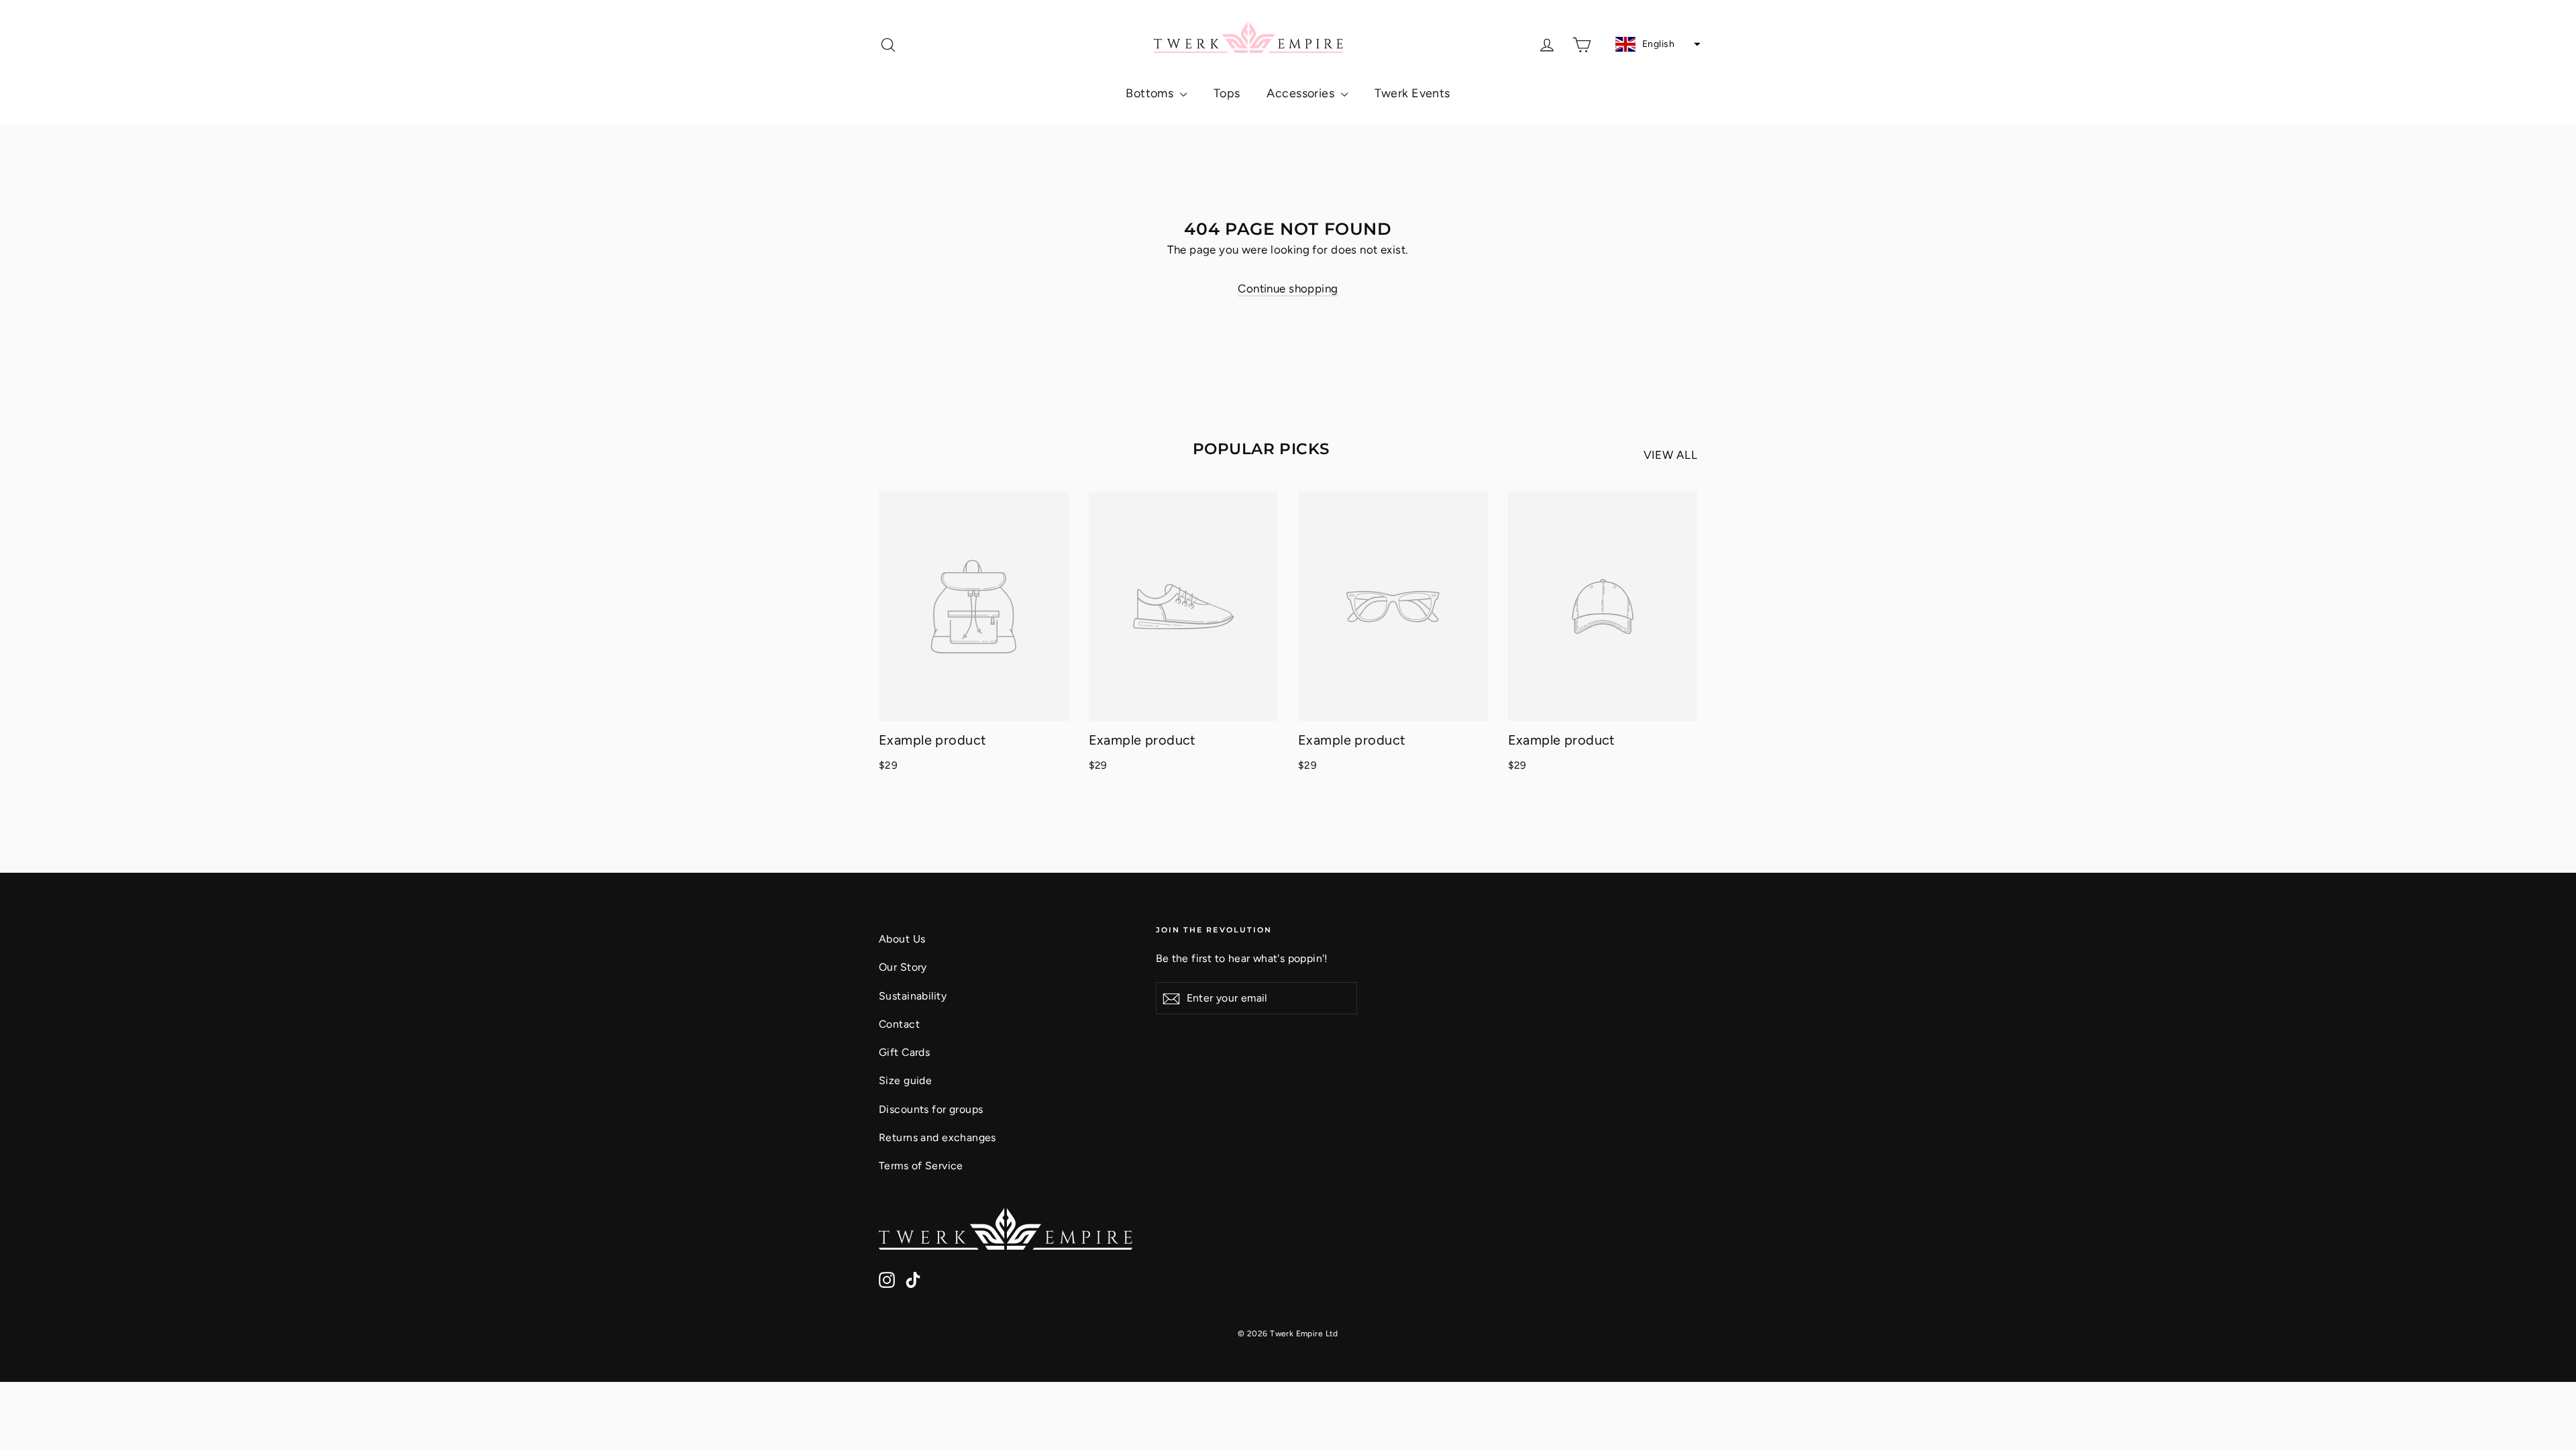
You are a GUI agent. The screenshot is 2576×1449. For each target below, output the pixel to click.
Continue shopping (1288, 288)
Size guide (905, 1080)
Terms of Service (921, 1166)
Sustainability (913, 996)
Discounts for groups (931, 1109)
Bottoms (1151, 93)
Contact (899, 1024)
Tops (1227, 93)
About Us (902, 939)
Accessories (1302, 93)
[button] (1656, 44)
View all (1670, 455)
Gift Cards (904, 1052)
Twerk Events (1412, 93)
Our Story (903, 967)
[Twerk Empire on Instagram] (887, 1279)
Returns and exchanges (937, 1137)
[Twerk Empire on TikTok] (913, 1279)
